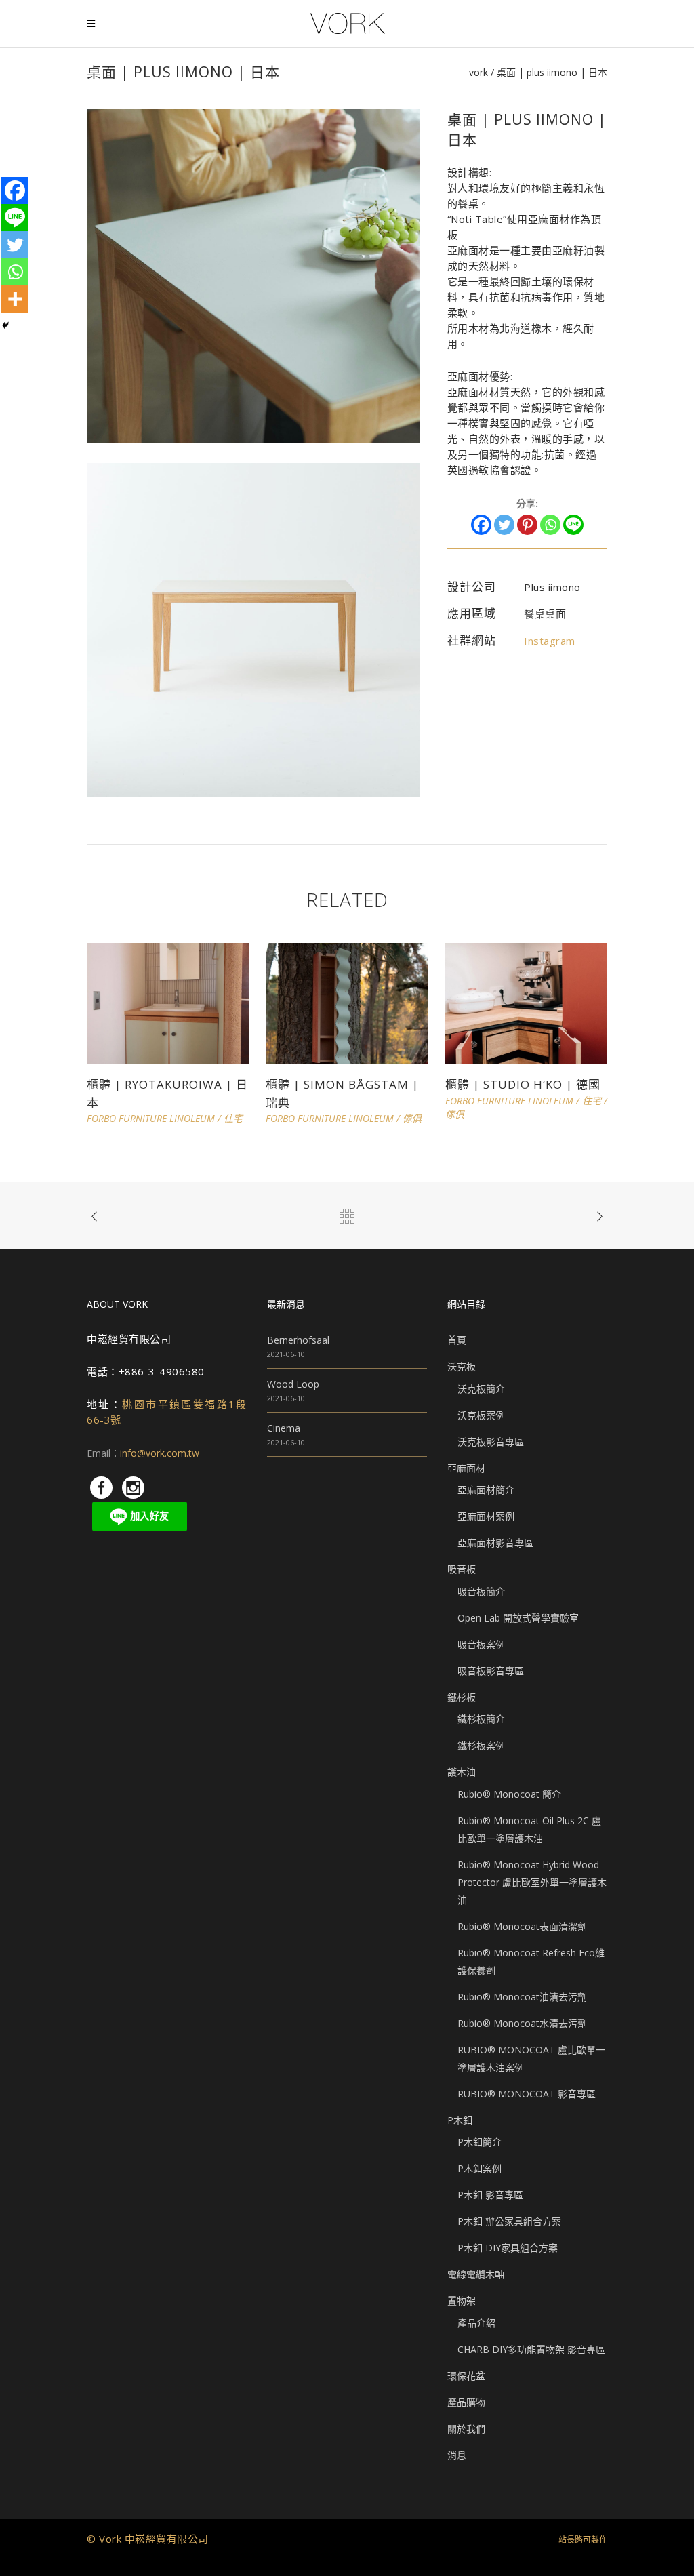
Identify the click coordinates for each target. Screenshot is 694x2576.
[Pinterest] (527, 525)
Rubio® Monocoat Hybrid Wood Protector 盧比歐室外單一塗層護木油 (532, 1882)
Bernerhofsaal (298, 1340)
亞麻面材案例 (486, 1516)
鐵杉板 (462, 1697)
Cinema (284, 1428)
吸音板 (462, 1569)
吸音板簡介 (481, 1591)
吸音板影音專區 (491, 1671)
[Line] (573, 525)
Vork (478, 73)
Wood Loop (293, 1384)
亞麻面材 (466, 1468)
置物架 (462, 2300)
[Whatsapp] (550, 525)
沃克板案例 (481, 1415)
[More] (15, 299)
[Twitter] (504, 525)
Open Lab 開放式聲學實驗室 (518, 1618)
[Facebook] (481, 525)
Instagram (550, 641)
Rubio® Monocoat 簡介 (509, 1794)
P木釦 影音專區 (490, 2195)
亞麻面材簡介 (486, 1490)
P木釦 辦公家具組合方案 (509, 2221)
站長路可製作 (583, 2540)
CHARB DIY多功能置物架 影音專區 (531, 2349)
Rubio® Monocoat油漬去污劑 (522, 1997)
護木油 (462, 1772)
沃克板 (462, 1366)
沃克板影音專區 (491, 1442)
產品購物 (466, 2402)
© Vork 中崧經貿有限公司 (148, 2539)
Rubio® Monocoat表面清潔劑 (522, 1926)
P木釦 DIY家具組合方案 (508, 2248)
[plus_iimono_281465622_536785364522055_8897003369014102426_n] (253, 275)
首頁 (457, 1340)
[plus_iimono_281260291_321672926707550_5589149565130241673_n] (253, 629)
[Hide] (5, 325)
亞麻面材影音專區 (495, 1543)
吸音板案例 (481, 1644)
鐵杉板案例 (481, 1745)
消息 (457, 2455)
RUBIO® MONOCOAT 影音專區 (527, 2094)
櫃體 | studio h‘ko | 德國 (523, 1084)
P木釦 (460, 2120)
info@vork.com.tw (160, 1453)
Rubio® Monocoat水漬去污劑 (522, 2023)
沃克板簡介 (481, 1389)
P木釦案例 (479, 2168)
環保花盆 (466, 2376)
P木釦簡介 (479, 2142)
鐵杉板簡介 (481, 1719)
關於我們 (466, 2429)
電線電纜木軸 (476, 2274)
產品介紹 (476, 2323)
